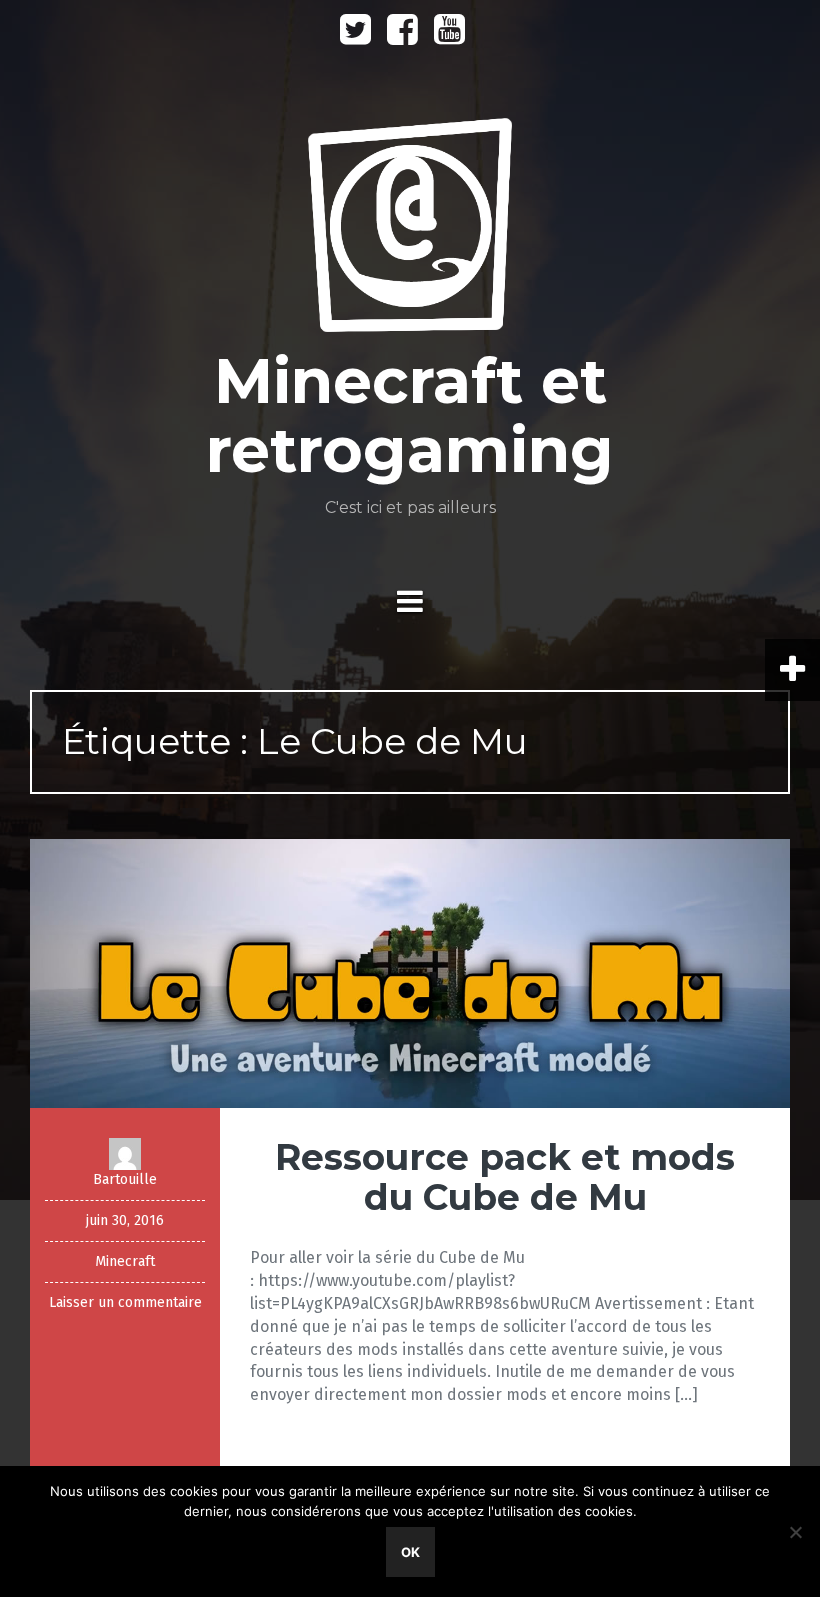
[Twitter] (355, 36)
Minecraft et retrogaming (410, 415)
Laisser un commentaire (125, 1302)
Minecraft (125, 1261)
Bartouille (125, 1179)
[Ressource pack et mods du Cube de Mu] (410, 972)
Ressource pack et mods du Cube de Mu (505, 1177)
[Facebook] (402, 36)
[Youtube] (449, 36)
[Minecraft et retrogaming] (410, 231)
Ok (410, 1552)
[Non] (795, 1532)
